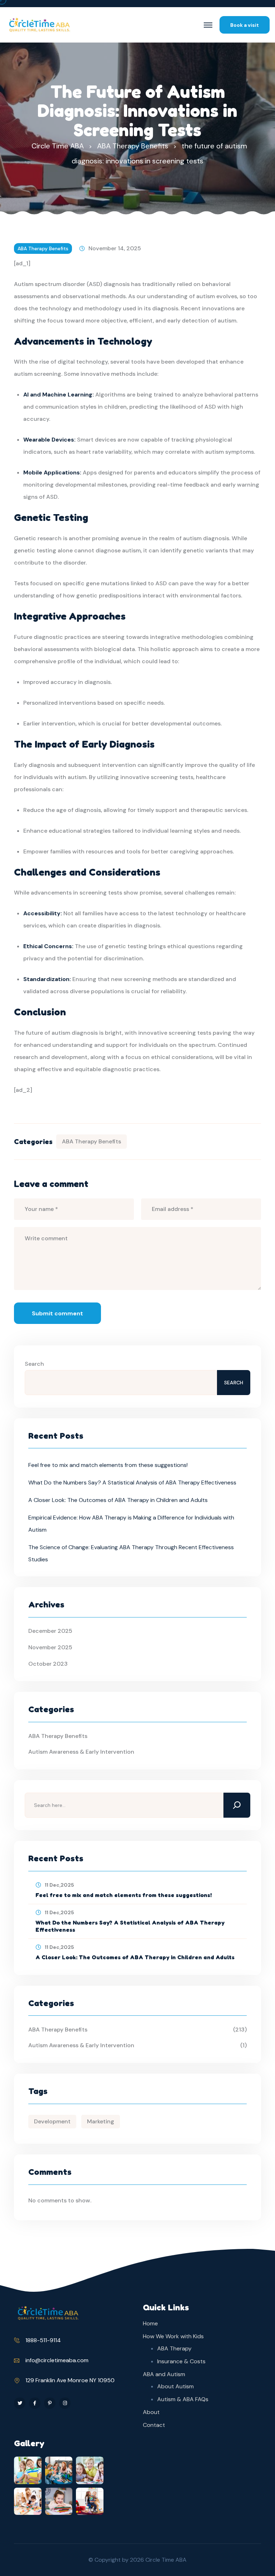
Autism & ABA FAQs (183, 2399)
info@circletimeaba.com (57, 2360)
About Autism (175, 2386)
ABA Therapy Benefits (43, 248)
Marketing (101, 2121)
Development (52, 2121)
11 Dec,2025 (59, 1885)
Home (150, 2323)
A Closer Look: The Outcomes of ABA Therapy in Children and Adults (118, 1500)
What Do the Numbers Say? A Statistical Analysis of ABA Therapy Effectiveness (132, 1482)
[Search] (237, 1805)
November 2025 (50, 1647)
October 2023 (48, 1664)
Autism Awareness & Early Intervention (81, 1752)
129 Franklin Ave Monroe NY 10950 (70, 2380)
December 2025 (50, 1631)
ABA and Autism (164, 2374)
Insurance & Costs (181, 2361)
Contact (154, 2425)
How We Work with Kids (173, 2336)
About (151, 2412)
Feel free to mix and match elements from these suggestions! (108, 1465)
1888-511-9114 (43, 2340)
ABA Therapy (174, 2348)
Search (34, 1364)
